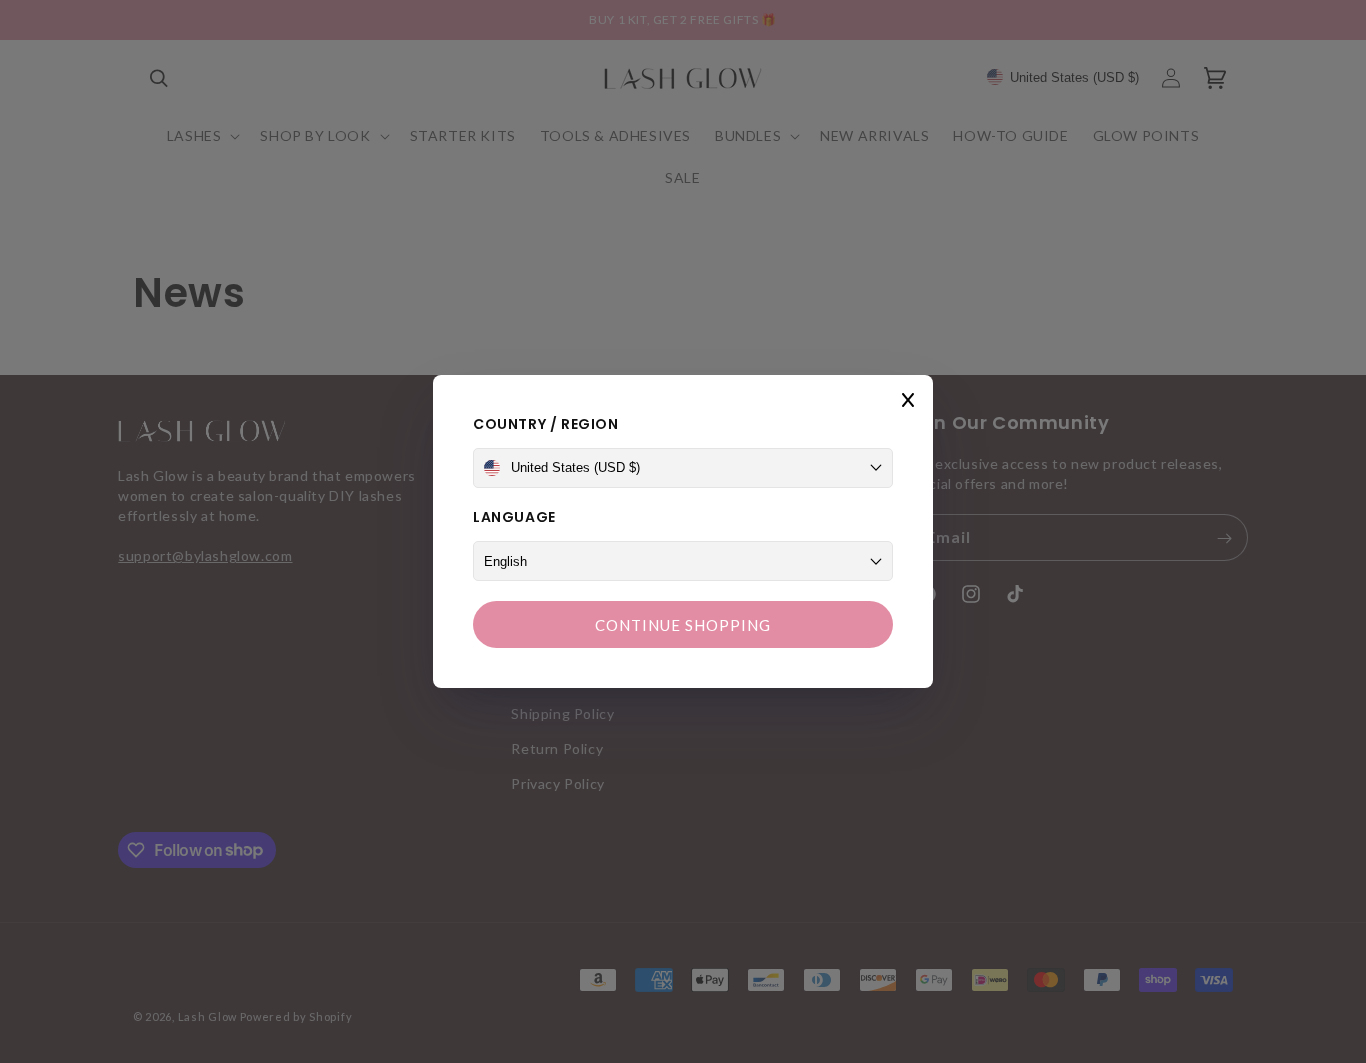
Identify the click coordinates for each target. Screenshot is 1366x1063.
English (505, 561)
